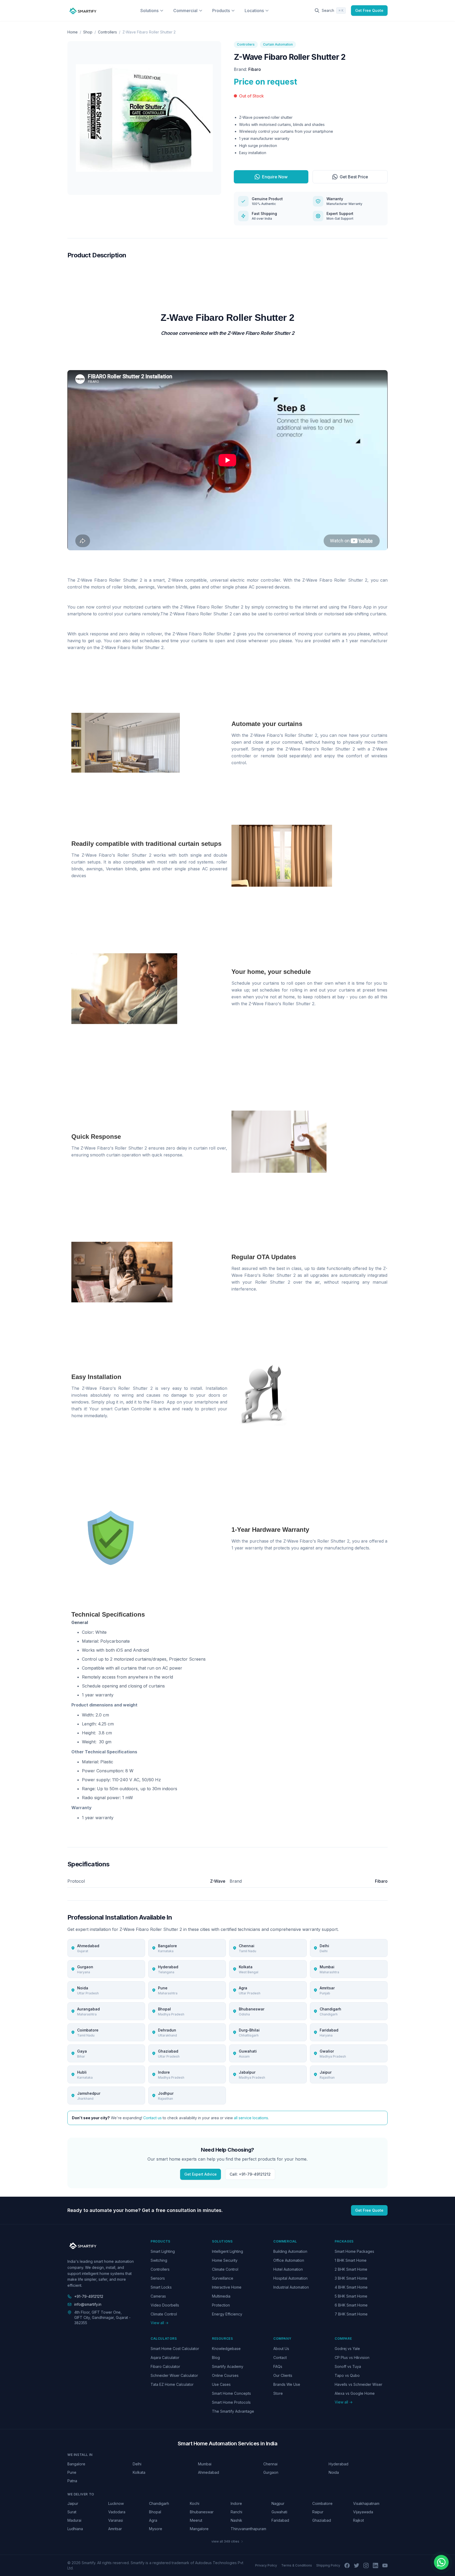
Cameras (158, 2296)
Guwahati (279, 2512)
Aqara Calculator (165, 2357)
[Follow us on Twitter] (357, 2565)
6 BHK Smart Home (351, 2305)
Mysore (156, 2529)
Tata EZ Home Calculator (172, 2384)
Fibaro (255, 69)
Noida (334, 2472)
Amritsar (115, 2529)
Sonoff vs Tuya (348, 2366)
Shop (88, 32)
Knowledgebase (226, 2349)
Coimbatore (322, 2503)
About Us (281, 2349)
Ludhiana (75, 2529)
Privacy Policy (266, 2565)
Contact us (152, 2118)
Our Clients (283, 2375)
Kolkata (139, 2472)
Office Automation (289, 2260)
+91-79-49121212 (89, 2296)
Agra (153, 2520)
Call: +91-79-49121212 (250, 2174)
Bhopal (155, 2512)
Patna (72, 2481)
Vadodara (117, 2512)
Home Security (225, 2260)
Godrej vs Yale (347, 2349)
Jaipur (73, 2503)
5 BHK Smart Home (351, 2296)
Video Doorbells (165, 2305)
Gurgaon (271, 2472)
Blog (216, 2357)
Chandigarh (159, 2503)
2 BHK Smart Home (351, 2269)
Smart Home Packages (354, 2251)
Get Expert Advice (201, 2174)
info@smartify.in (88, 2304)
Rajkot (358, 2520)
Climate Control (164, 2314)
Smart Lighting (163, 2251)
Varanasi (116, 2520)
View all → (160, 2323)
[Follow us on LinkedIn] (375, 2565)
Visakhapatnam (366, 2503)
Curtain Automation (278, 44)
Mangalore (199, 2529)
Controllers (107, 32)
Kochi (195, 2503)
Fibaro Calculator (165, 2366)
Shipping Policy (328, 2565)
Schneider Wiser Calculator (174, 2375)
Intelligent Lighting (227, 2251)
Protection (221, 2305)
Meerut (196, 2520)
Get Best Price (354, 177)
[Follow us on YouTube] (385, 2565)
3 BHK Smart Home (351, 2278)
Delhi (137, 2464)
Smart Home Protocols (231, 2402)
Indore (236, 2503)
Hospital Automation (290, 2278)
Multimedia (221, 2296)
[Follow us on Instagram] (366, 2565)
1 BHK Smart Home (351, 2260)
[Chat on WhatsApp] (441, 2562)
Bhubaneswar (202, 2512)
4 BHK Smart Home (351, 2287)
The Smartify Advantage (233, 2411)
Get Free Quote (369, 10)
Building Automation (290, 2251)
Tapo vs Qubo (347, 2375)
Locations (254, 11)
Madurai (74, 2520)
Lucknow (116, 2503)
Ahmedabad (209, 2472)
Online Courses (225, 2375)
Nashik (236, 2520)
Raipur (318, 2512)
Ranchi (236, 2512)
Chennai (270, 2464)
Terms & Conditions (297, 2565)
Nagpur (278, 2503)
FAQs (278, 2366)
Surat (72, 2512)
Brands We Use (287, 2384)
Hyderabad (338, 2464)
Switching (159, 2260)
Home (73, 32)
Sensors (158, 2278)
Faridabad (280, 2520)
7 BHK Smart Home (351, 2314)
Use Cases (221, 2384)
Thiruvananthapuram (248, 2529)
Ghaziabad (322, 2520)
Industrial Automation (291, 2287)
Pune (72, 2472)
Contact (280, 2357)
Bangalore (76, 2464)
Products (221, 11)
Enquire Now (275, 177)
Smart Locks (161, 2287)
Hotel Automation (288, 2269)
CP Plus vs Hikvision (352, 2357)
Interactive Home (227, 2287)
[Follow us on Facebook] (347, 2565)
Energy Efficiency (227, 2314)
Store (278, 2393)
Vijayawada (363, 2512)
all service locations (251, 2118)
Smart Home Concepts (231, 2393)
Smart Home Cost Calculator (175, 2349)
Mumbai (205, 2464)
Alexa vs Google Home (355, 2393)
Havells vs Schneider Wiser (358, 2384)
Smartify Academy (228, 2366)
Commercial (185, 11)
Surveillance (223, 2278)
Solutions (149, 11)
